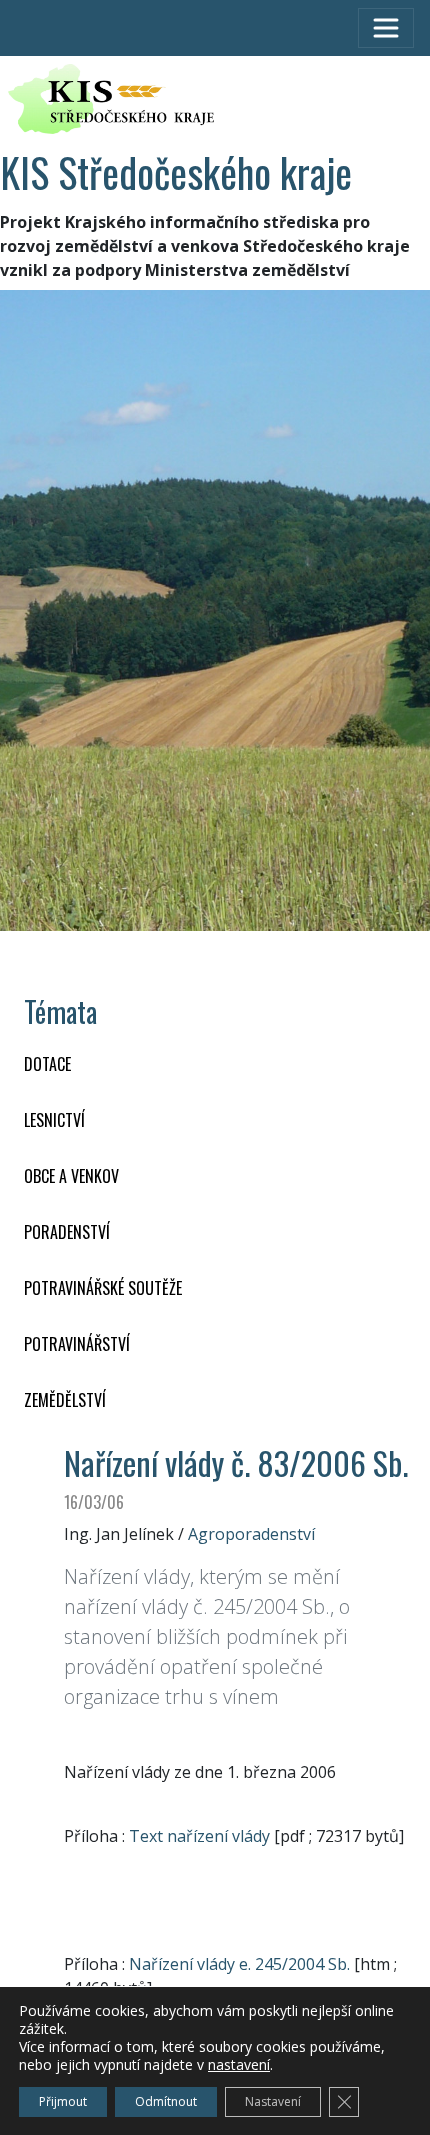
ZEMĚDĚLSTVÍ (65, 1400)
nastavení (239, 2065)
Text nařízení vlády (199, 1836)
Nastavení (273, 2101)
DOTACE (47, 1064)
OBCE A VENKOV (71, 1176)
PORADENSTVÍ (67, 1232)
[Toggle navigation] (386, 28)
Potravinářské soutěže (103, 1288)
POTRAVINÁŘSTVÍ (77, 1344)
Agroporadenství (251, 1534)
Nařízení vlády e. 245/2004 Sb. (239, 1964)
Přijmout (63, 2101)
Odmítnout (166, 2101)
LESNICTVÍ (54, 1120)
